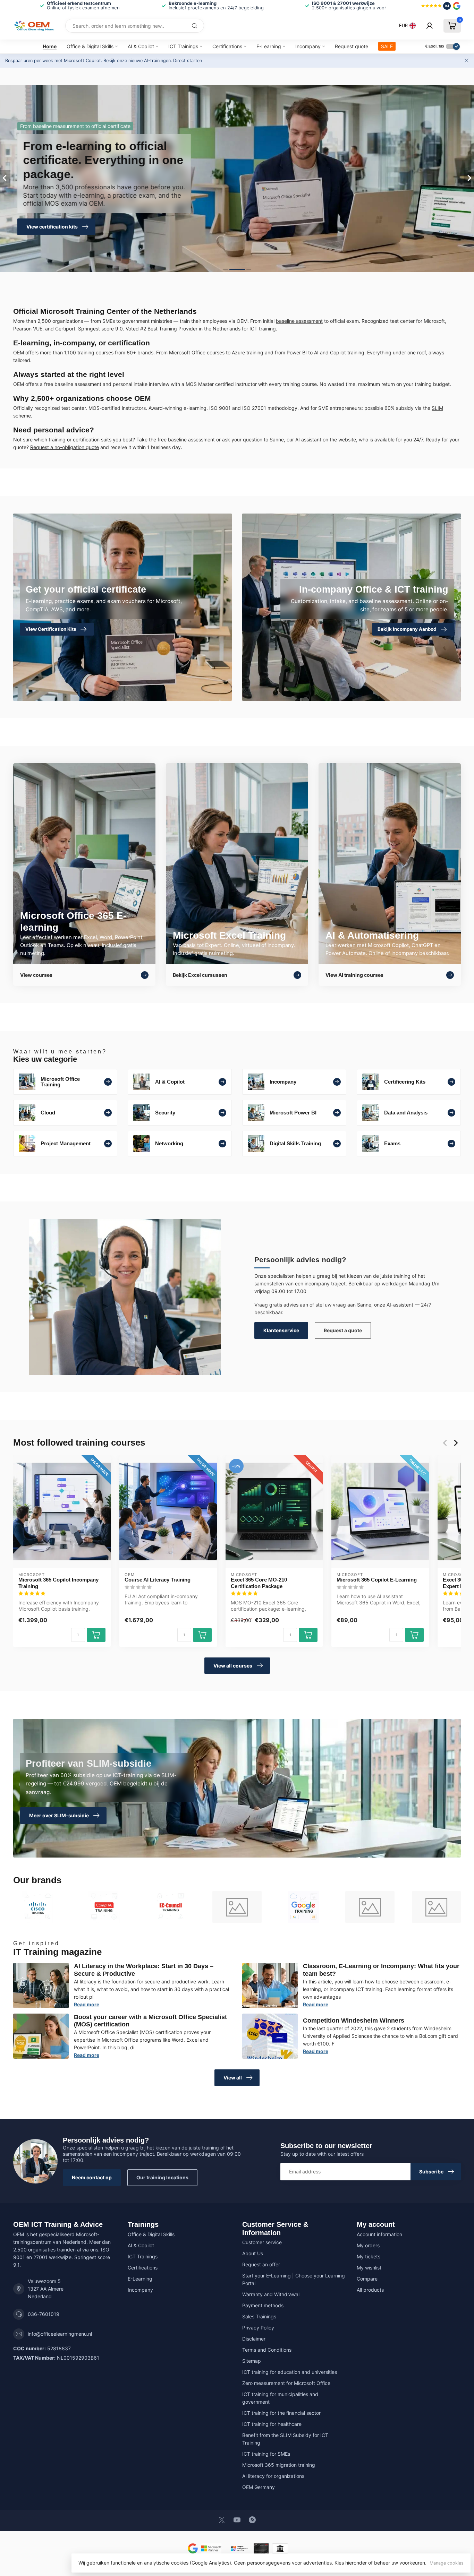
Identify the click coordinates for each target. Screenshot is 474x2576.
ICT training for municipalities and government (280, 2398)
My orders (368, 2245)
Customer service (262, 2242)
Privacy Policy (258, 2328)
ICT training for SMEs (266, 2454)
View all (233, 2078)
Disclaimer (254, 2339)
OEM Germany (259, 2487)
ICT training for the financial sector (281, 2413)
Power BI (297, 352)
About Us (253, 2253)
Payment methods (263, 2305)
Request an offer (261, 2264)
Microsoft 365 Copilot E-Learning (377, 1580)
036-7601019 (44, 2314)
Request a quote (343, 1330)
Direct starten (188, 61)
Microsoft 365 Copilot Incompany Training (58, 1583)
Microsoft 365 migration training (279, 2465)
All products (370, 2290)
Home (50, 46)
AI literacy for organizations (273, 2476)
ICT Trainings (183, 46)
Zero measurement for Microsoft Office (286, 2383)
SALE (387, 46)
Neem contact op (92, 2177)
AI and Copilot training (339, 352)
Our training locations (162, 2177)
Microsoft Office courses (197, 352)
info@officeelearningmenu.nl (60, 2334)
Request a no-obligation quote (65, 447)
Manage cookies (447, 2563)
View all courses (233, 1666)
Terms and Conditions (267, 2350)
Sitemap (252, 2361)
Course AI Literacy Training (158, 1580)
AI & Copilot (141, 46)
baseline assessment (299, 321)
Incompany (308, 46)
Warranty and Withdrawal (271, 2294)
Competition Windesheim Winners (354, 2021)
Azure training (248, 352)
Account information (379, 2234)
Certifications (227, 46)
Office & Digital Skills (90, 46)
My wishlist (369, 2268)
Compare (367, 2279)
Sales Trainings (259, 2316)
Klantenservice (281, 1330)
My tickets (369, 2256)
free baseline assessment (186, 440)
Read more (87, 2004)
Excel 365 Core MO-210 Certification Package (259, 1583)
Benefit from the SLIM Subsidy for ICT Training (285, 2439)
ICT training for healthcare (272, 2424)
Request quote (352, 46)
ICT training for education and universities (290, 2372)
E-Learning (269, 46)
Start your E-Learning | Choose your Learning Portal (294, 2279)
